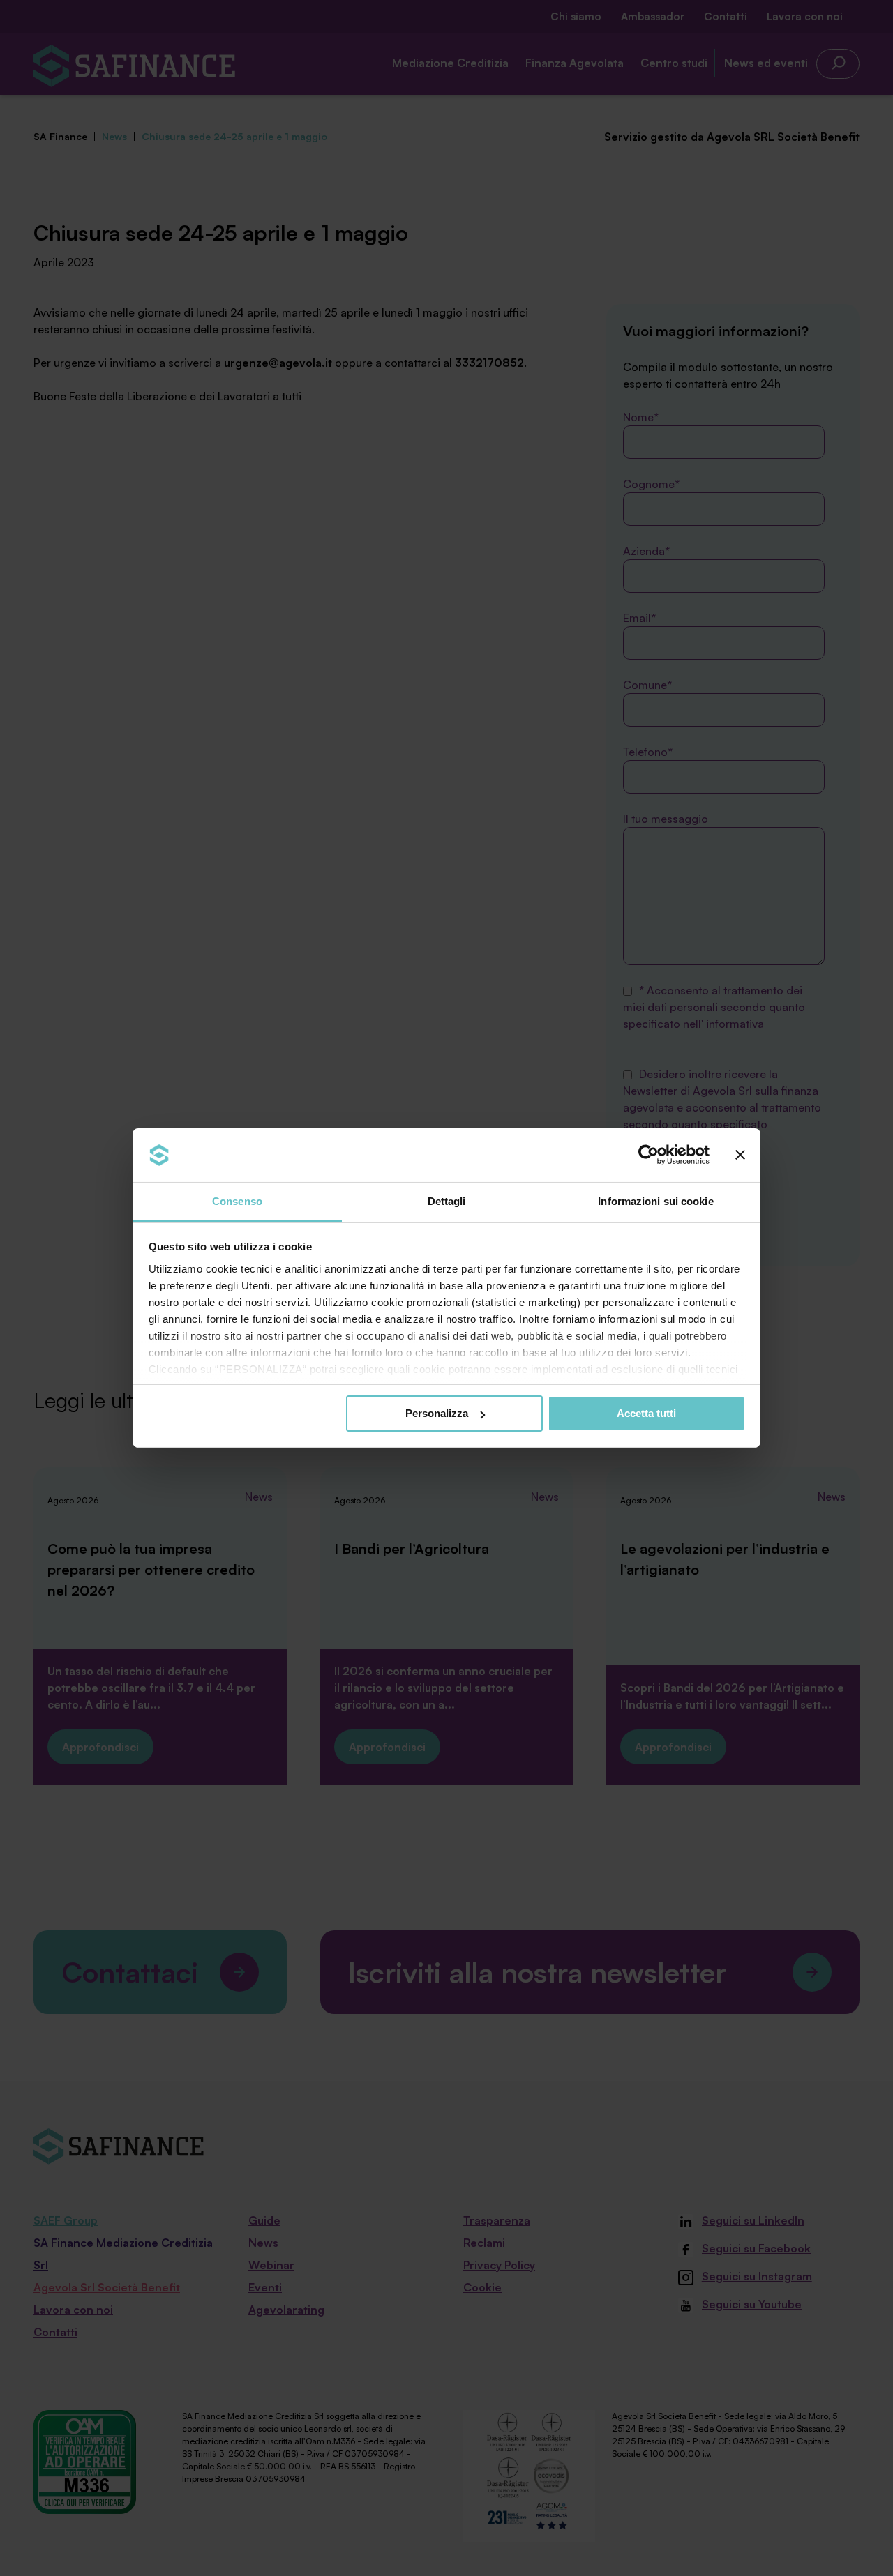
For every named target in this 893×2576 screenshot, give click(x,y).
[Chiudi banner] (740, 1155)
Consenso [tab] (237, 1201)
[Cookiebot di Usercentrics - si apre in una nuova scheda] (648, 1155)
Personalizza (437, 1413)
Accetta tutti (646, 1413)
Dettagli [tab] (447, 1201)
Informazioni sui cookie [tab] (655, 1201)
